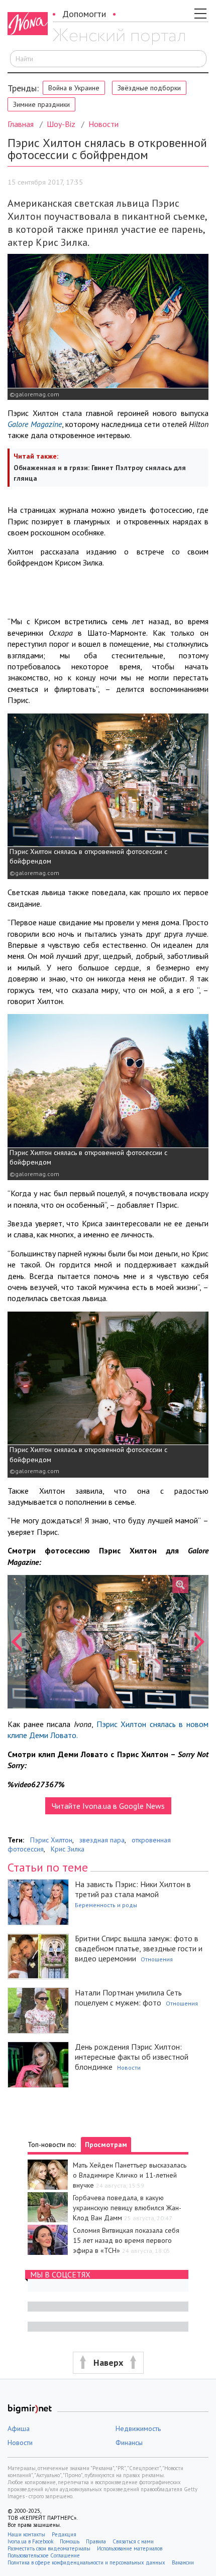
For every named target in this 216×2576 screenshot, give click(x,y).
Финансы (129, 2443)
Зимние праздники (41, 104)
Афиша (19, 2428)
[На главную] (119, 37)
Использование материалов (130, 2548)
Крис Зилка (68, 1849)
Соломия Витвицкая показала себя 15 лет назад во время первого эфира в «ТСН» (126, 2240)
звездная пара (102, 1840)
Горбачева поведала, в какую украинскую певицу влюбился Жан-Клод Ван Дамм (127, 2208)
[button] (17, 1642)
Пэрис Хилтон (51, 1840)
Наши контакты (26, 2534)
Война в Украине (74, 88)
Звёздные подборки (149, 88)
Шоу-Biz (61, 124)
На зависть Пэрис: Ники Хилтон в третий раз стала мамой (133, 1889)
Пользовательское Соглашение (44, 2555)
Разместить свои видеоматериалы (49, 2548)
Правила (96, 2541)
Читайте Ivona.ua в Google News (108, 1806)
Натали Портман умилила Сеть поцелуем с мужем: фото (128, 1997)
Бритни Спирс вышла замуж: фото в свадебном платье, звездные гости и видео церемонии (139, 1948)
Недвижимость (138, 2428)
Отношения (157, 1959)
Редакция (64, 2534)
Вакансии (183, 2562)
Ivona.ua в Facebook (30, 2541)
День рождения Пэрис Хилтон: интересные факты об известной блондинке (132, 2057)
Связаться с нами (133, 2541)
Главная (21, 124)
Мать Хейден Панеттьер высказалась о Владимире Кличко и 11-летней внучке (130, 2175)
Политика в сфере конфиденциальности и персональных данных (86, 2562)
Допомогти (84, 14)
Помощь (70, 2541)
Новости (103, 124)
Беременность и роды (106, 1905)
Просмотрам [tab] (106, 2144)
